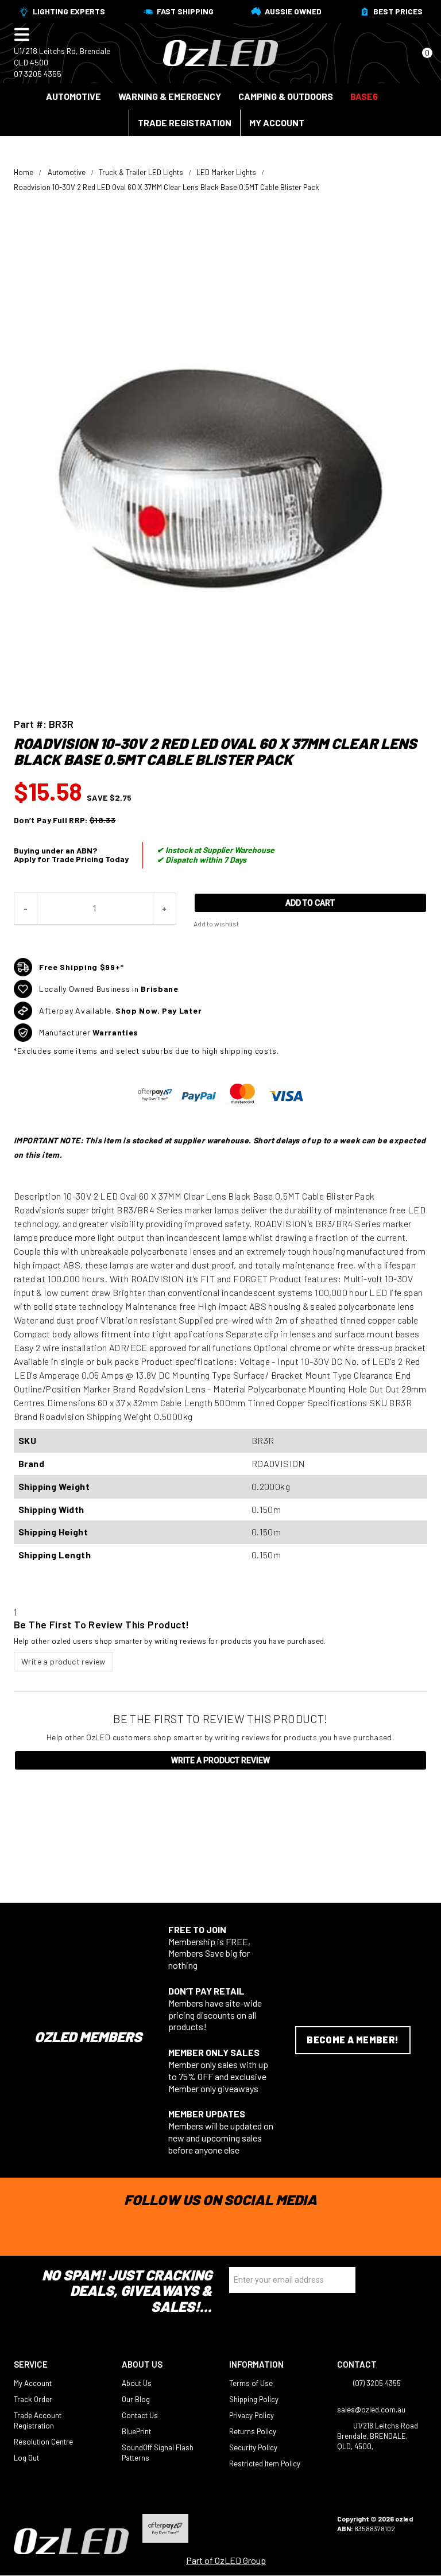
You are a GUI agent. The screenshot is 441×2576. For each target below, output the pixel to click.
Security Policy (253, 2447)
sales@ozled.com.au (371, 2410)
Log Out (26, 2458)
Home (24, 172)
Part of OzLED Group (226, 2560)
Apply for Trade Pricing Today (71, 859)
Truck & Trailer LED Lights (141, 172)
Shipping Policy (254, 2399)
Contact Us (140, 2415)
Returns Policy (253, 2431)
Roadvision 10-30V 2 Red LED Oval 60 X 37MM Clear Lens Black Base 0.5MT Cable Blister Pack (167, 187)
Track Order (33, 2399)
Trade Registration (185, 123)
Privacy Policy (252, 2415)
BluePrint (136, 2431)
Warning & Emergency (170, 96)
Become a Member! (353, 2040)
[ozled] (220, 52)
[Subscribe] (343, 2280)
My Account (277, 123)
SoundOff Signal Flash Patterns (158, 2453)
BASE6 (364, 96)
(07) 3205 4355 (376, 2383)
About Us (137, 2383)
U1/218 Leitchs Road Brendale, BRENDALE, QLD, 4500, (378, 2436)
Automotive (73, 96)
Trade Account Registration (38, 2420)
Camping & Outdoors (286, 96)
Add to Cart (310, 903)
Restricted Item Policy (265, 2464)
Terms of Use (251, 2383)
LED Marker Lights (226, 172)
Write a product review (63, 1661)
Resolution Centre (43, 2442)
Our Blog (136, 2399)
